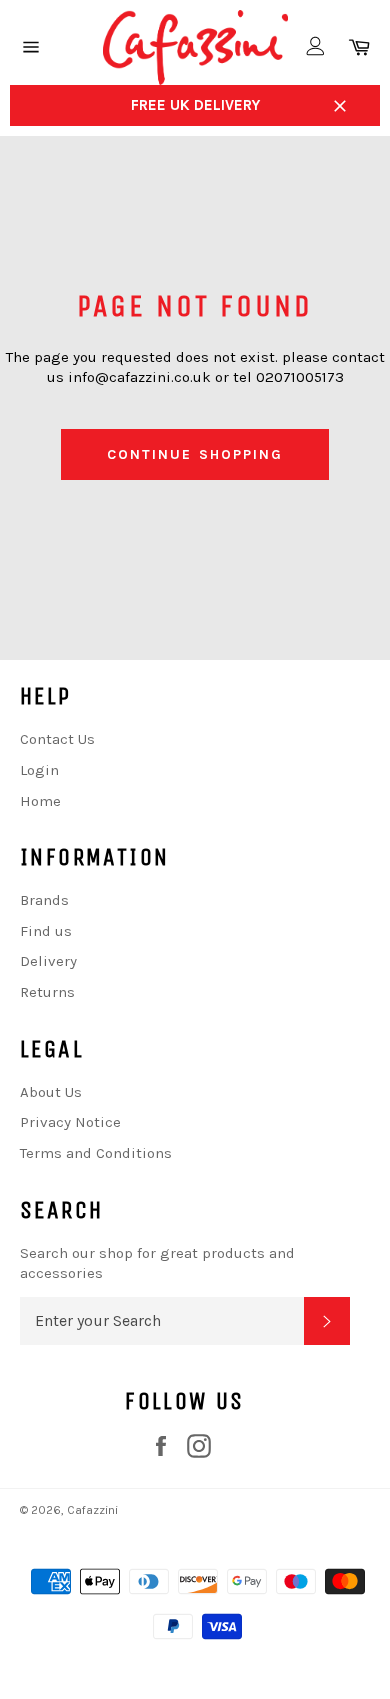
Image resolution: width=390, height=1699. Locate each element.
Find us (46, 931)
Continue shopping (195, 454)
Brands (44, 900)
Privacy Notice (70, 1122)
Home (40, 801)
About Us (51, 1092)
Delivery (48, 961)
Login (39, 770)
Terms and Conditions (96, 1153)
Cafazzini (92, 1510)
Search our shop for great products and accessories (157, 1263)
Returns (47, 992)
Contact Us (57, 739)
